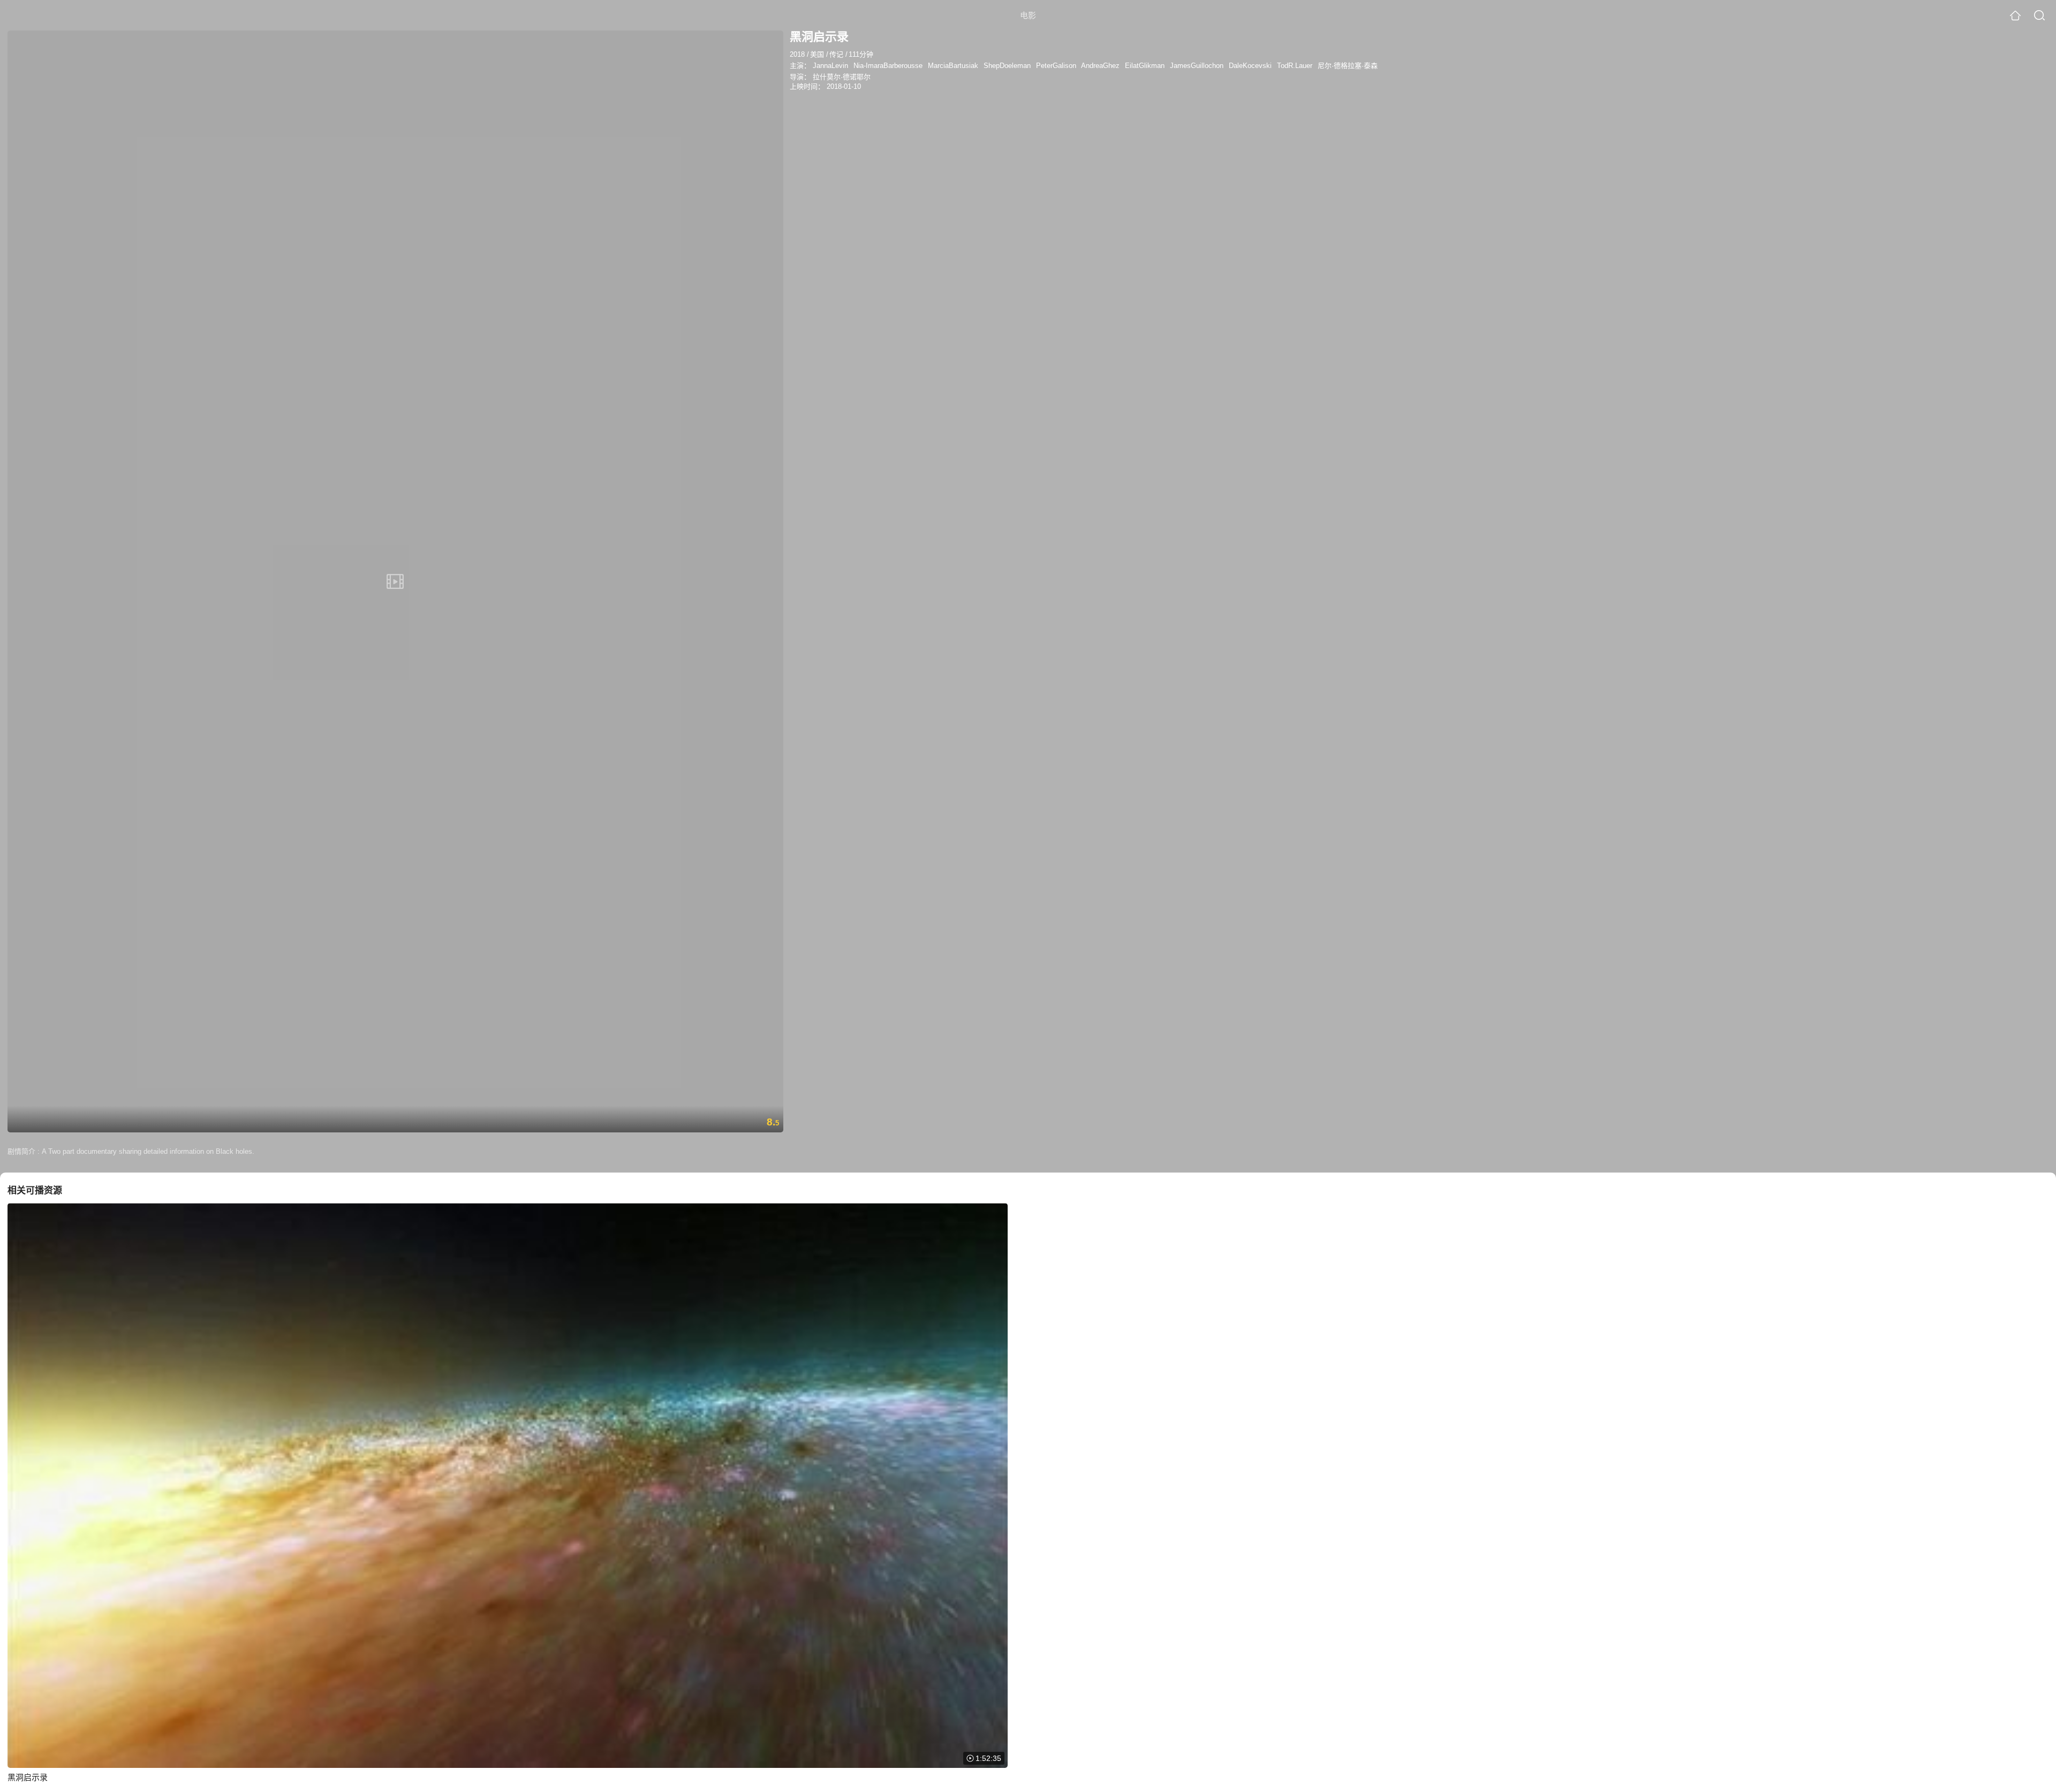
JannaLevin (830, 66)
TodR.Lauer (1295, 66)
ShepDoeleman (1007, 66)
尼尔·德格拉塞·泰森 (1348, 66)
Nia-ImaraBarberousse (888, 66)
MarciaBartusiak (953, 66)
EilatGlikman (1145, 66)
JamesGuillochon (1197, 66)
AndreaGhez (1100, 66)
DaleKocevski (1250, 66)
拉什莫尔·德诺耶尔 (842, 77)
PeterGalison (1056, 66)
